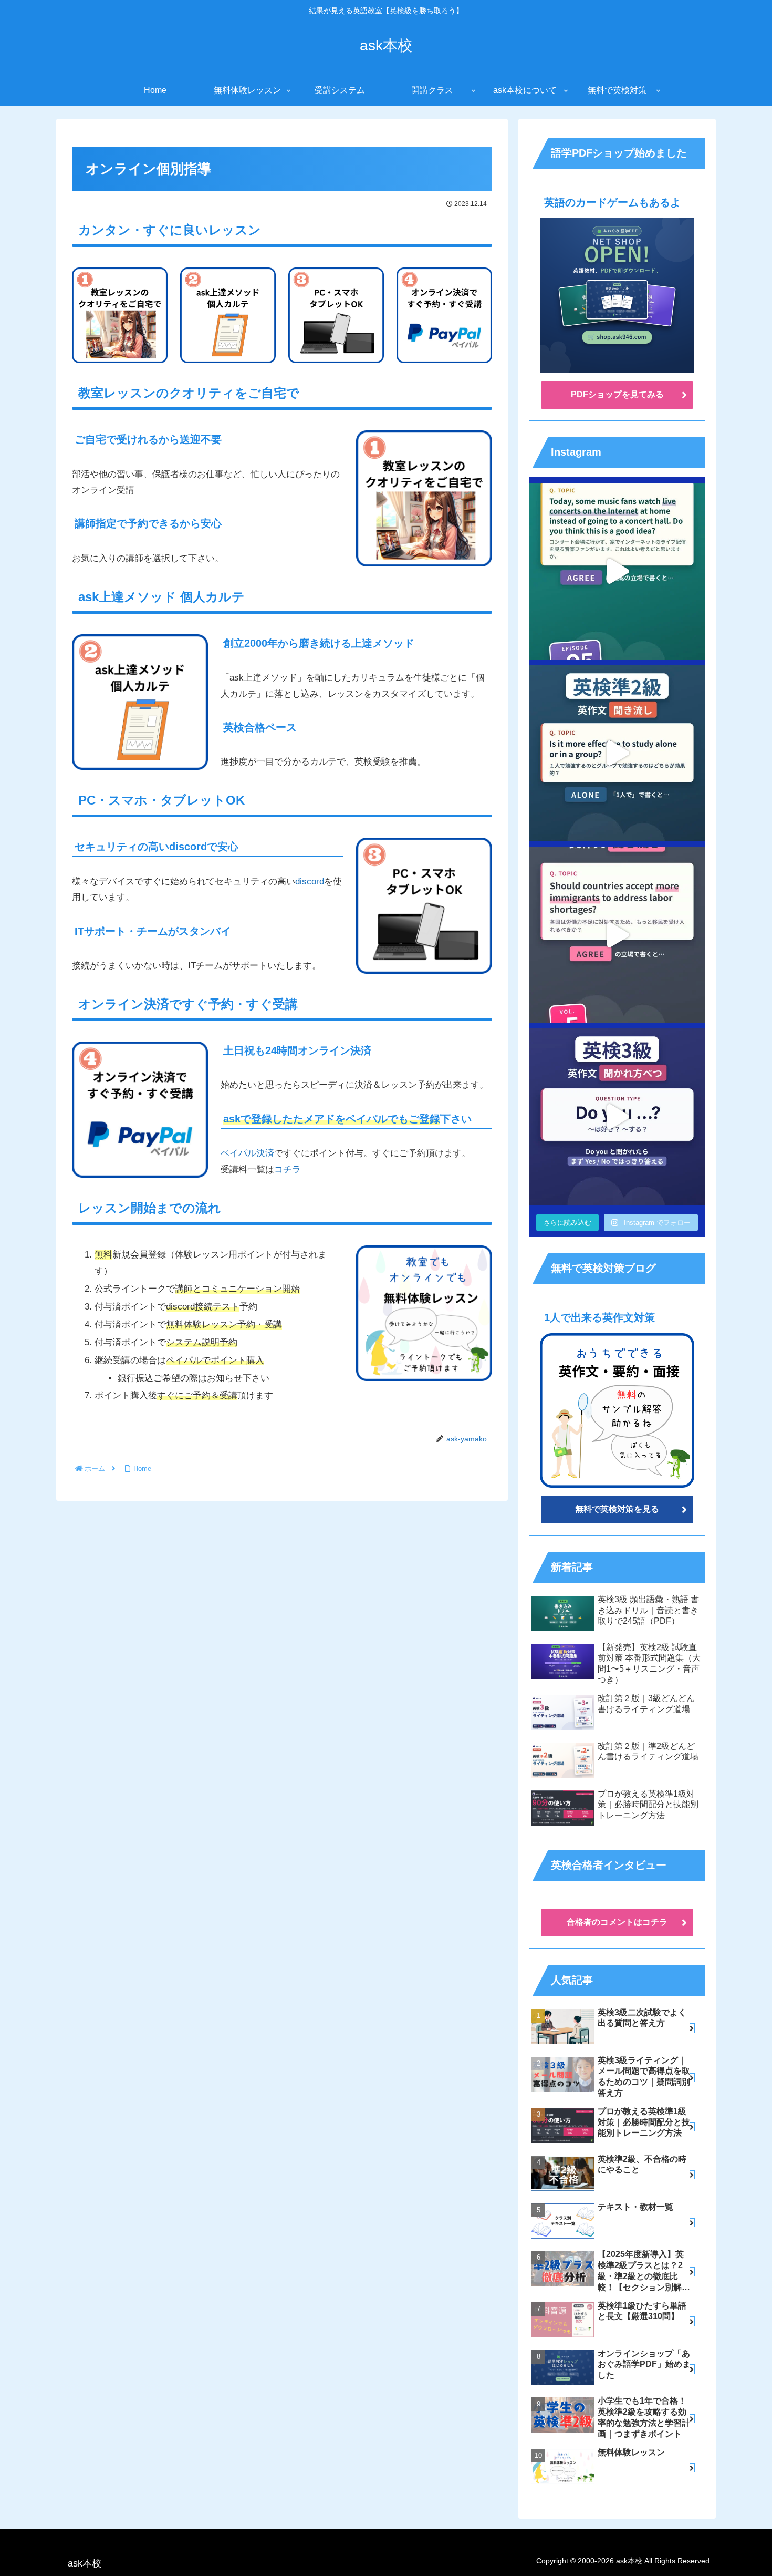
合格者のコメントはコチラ (617, 1922)
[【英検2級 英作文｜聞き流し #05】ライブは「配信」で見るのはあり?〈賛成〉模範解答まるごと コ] (617, 571)
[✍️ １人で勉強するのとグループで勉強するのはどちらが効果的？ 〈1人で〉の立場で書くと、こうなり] (617, 753)
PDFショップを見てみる (617, 394)
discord (310, 882)
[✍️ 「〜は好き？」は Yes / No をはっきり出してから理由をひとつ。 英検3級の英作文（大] (617, 1117)
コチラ (288, 1169)
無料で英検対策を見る (617, 1509)
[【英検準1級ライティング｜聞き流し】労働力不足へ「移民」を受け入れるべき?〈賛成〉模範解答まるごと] (617, 935)
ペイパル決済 (247, 1153)
